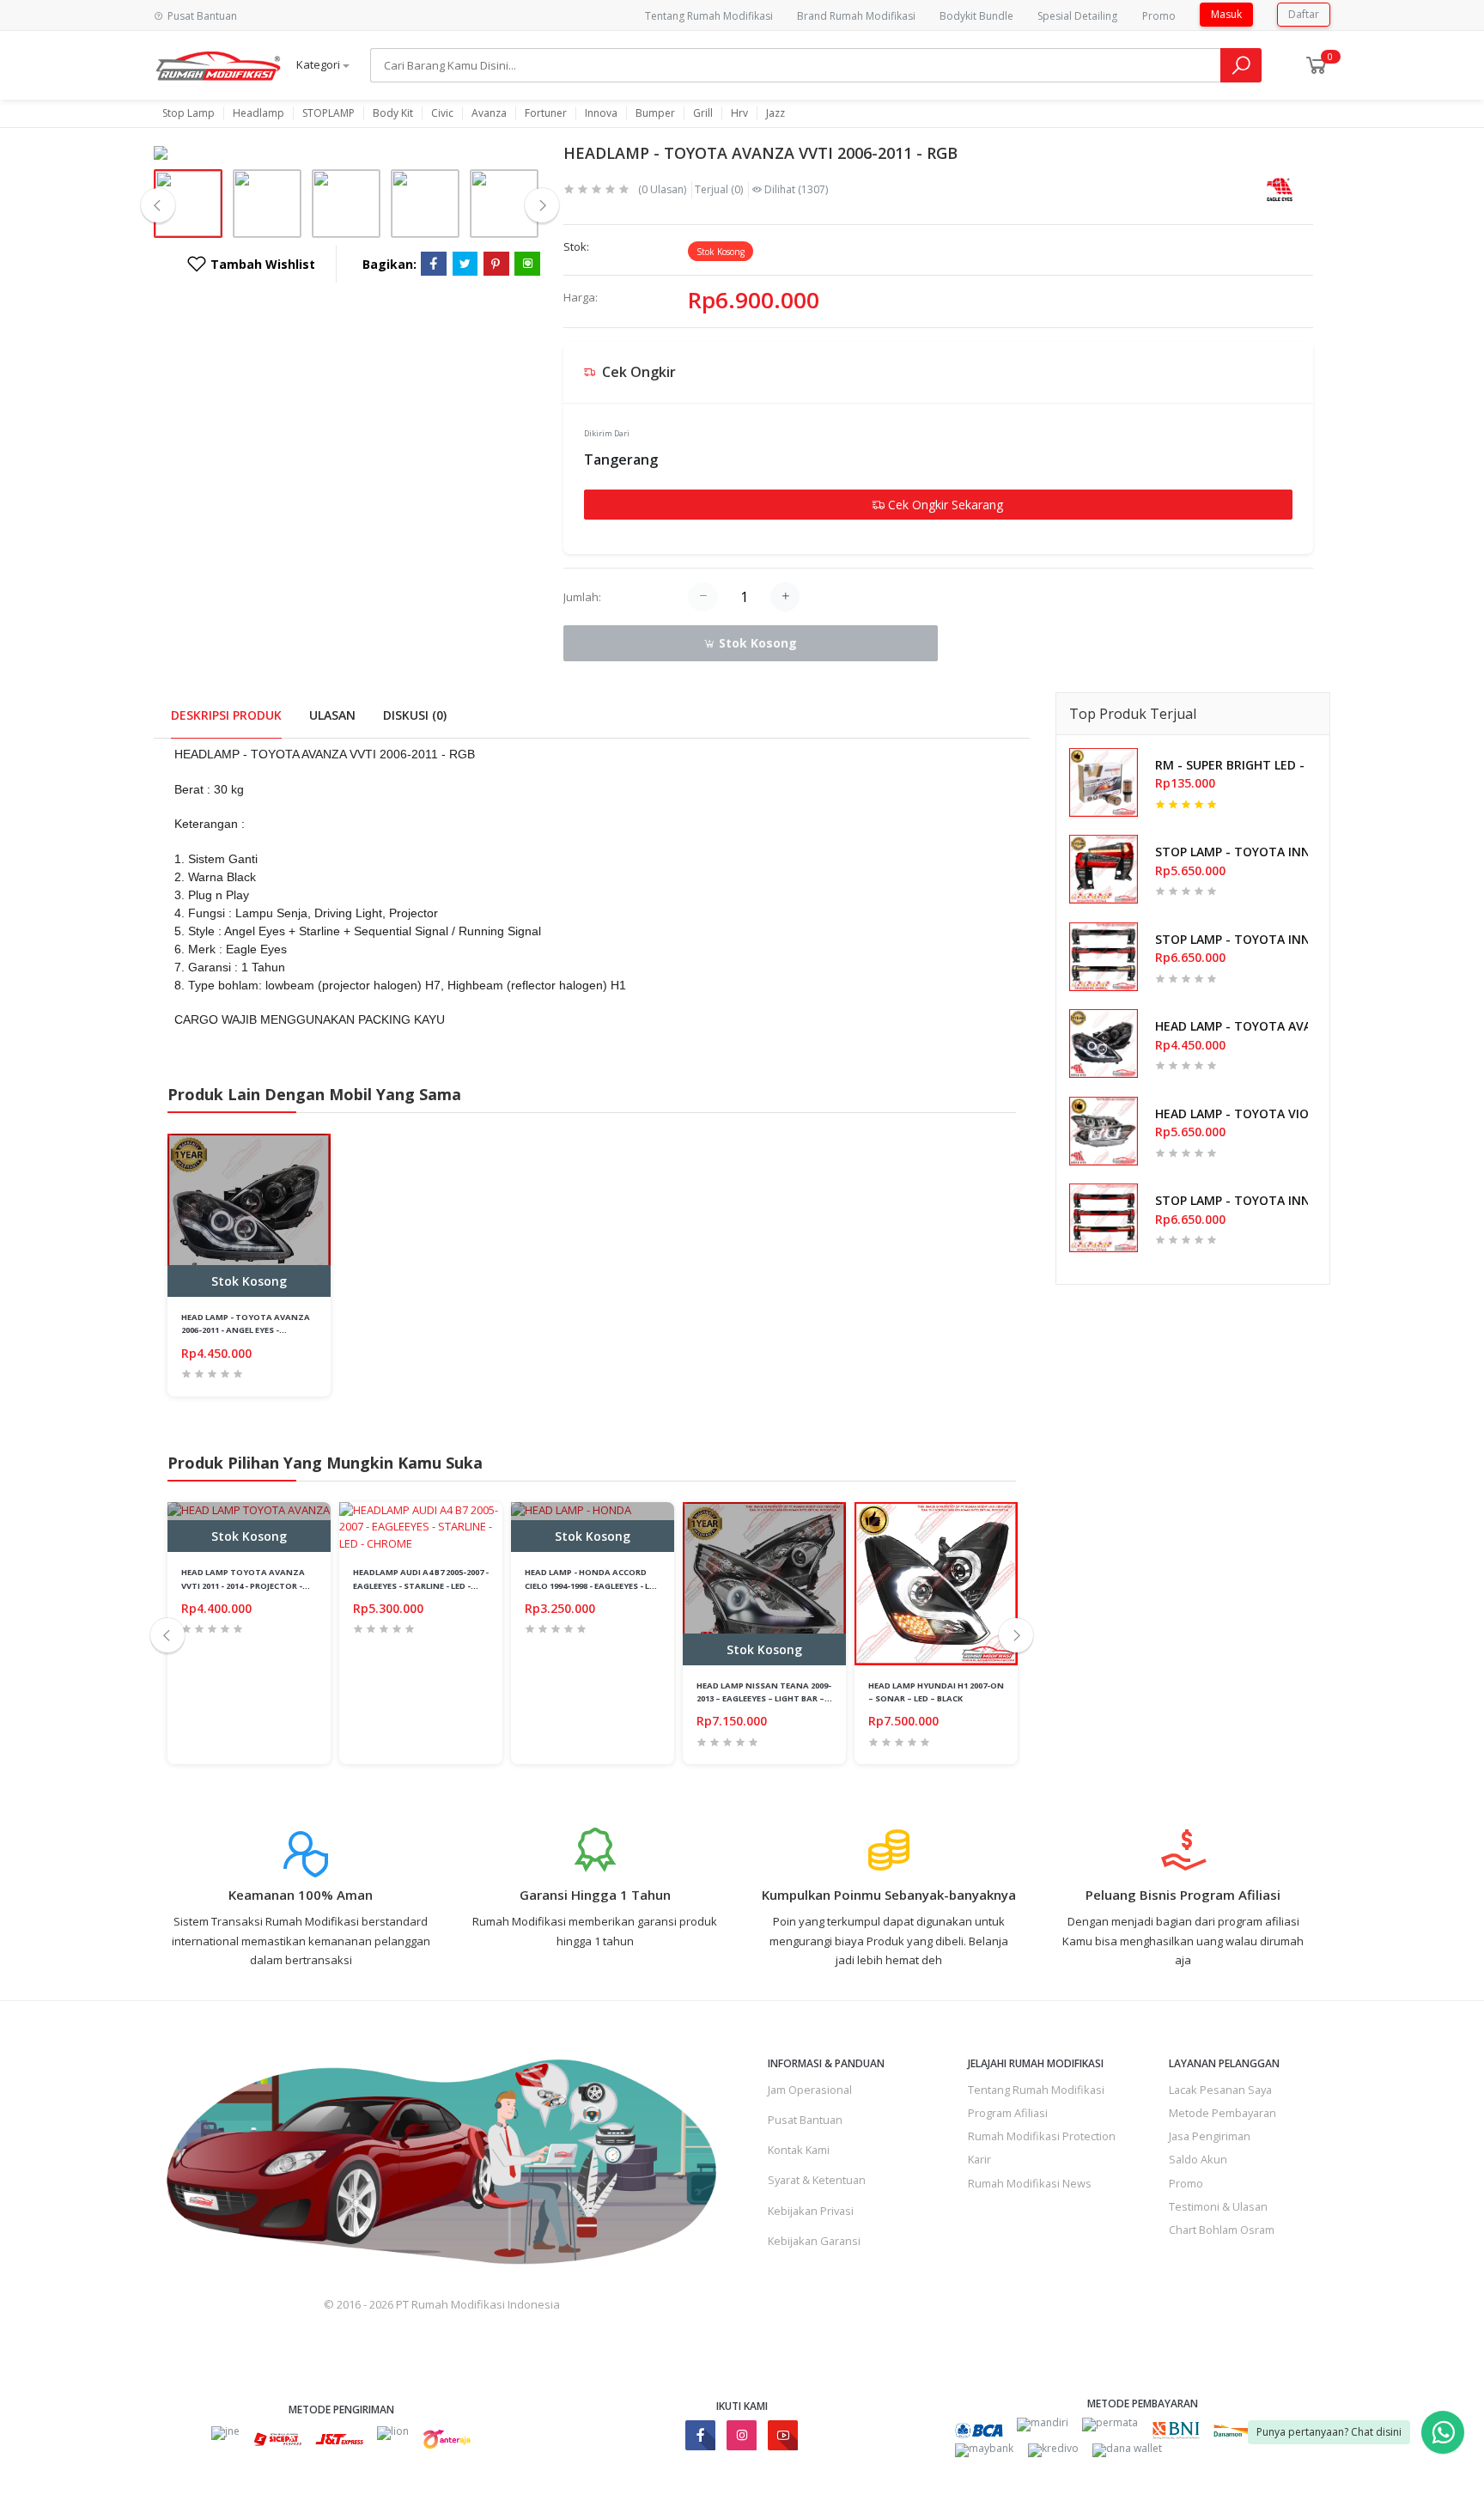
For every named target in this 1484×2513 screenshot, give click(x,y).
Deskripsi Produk (226, 715)
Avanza (489, 113)
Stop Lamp (189, 113)
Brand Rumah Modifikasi (856, 16)
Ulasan (332, 715)
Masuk (1226, 14)
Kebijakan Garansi (814, 2241)
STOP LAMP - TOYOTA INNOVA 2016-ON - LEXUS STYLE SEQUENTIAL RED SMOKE (1232, 852)
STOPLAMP (328, 113)
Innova (601, 113)
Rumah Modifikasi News (1030, 2183)
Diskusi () (415, 715)
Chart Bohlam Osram (1222, 2230)
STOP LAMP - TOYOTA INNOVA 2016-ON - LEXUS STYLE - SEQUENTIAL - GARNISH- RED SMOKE (1232, 1200)
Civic (442, 113)
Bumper (655, 113)
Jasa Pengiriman (1210, 2136)
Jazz (775, 113)
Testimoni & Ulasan (1218, 2206)
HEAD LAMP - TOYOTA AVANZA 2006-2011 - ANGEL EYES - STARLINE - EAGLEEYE (1232, 1026)
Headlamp (258, 113)
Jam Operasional (810, 2090)
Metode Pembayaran (1222, 2113)
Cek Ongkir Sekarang (944, 505)
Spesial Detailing (1077, 16)
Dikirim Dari (607, 433)
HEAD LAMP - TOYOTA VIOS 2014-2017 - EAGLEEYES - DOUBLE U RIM (1232, 1114)
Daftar (1304, 14)
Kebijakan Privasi (811, 2211)
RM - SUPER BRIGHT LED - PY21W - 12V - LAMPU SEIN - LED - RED (1232, 765)
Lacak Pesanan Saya (1220, 2090)
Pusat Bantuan (805, 2120)
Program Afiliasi (1008, 2113)
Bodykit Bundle (976, 16)
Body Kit (393, 113)
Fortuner (546, 113)
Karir (979, 2159)
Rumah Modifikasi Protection (1042, 2136)
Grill (703, 113)
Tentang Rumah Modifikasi (709, 16)
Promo (1159, 16)
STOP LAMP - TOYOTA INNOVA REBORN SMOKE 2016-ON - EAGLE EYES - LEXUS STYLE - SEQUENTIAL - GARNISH (1232, 939)
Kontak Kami (799, 2150)
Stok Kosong (756, 643)
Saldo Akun (1198, 2159)
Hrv (739, 113)
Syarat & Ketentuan (817, 2180)
